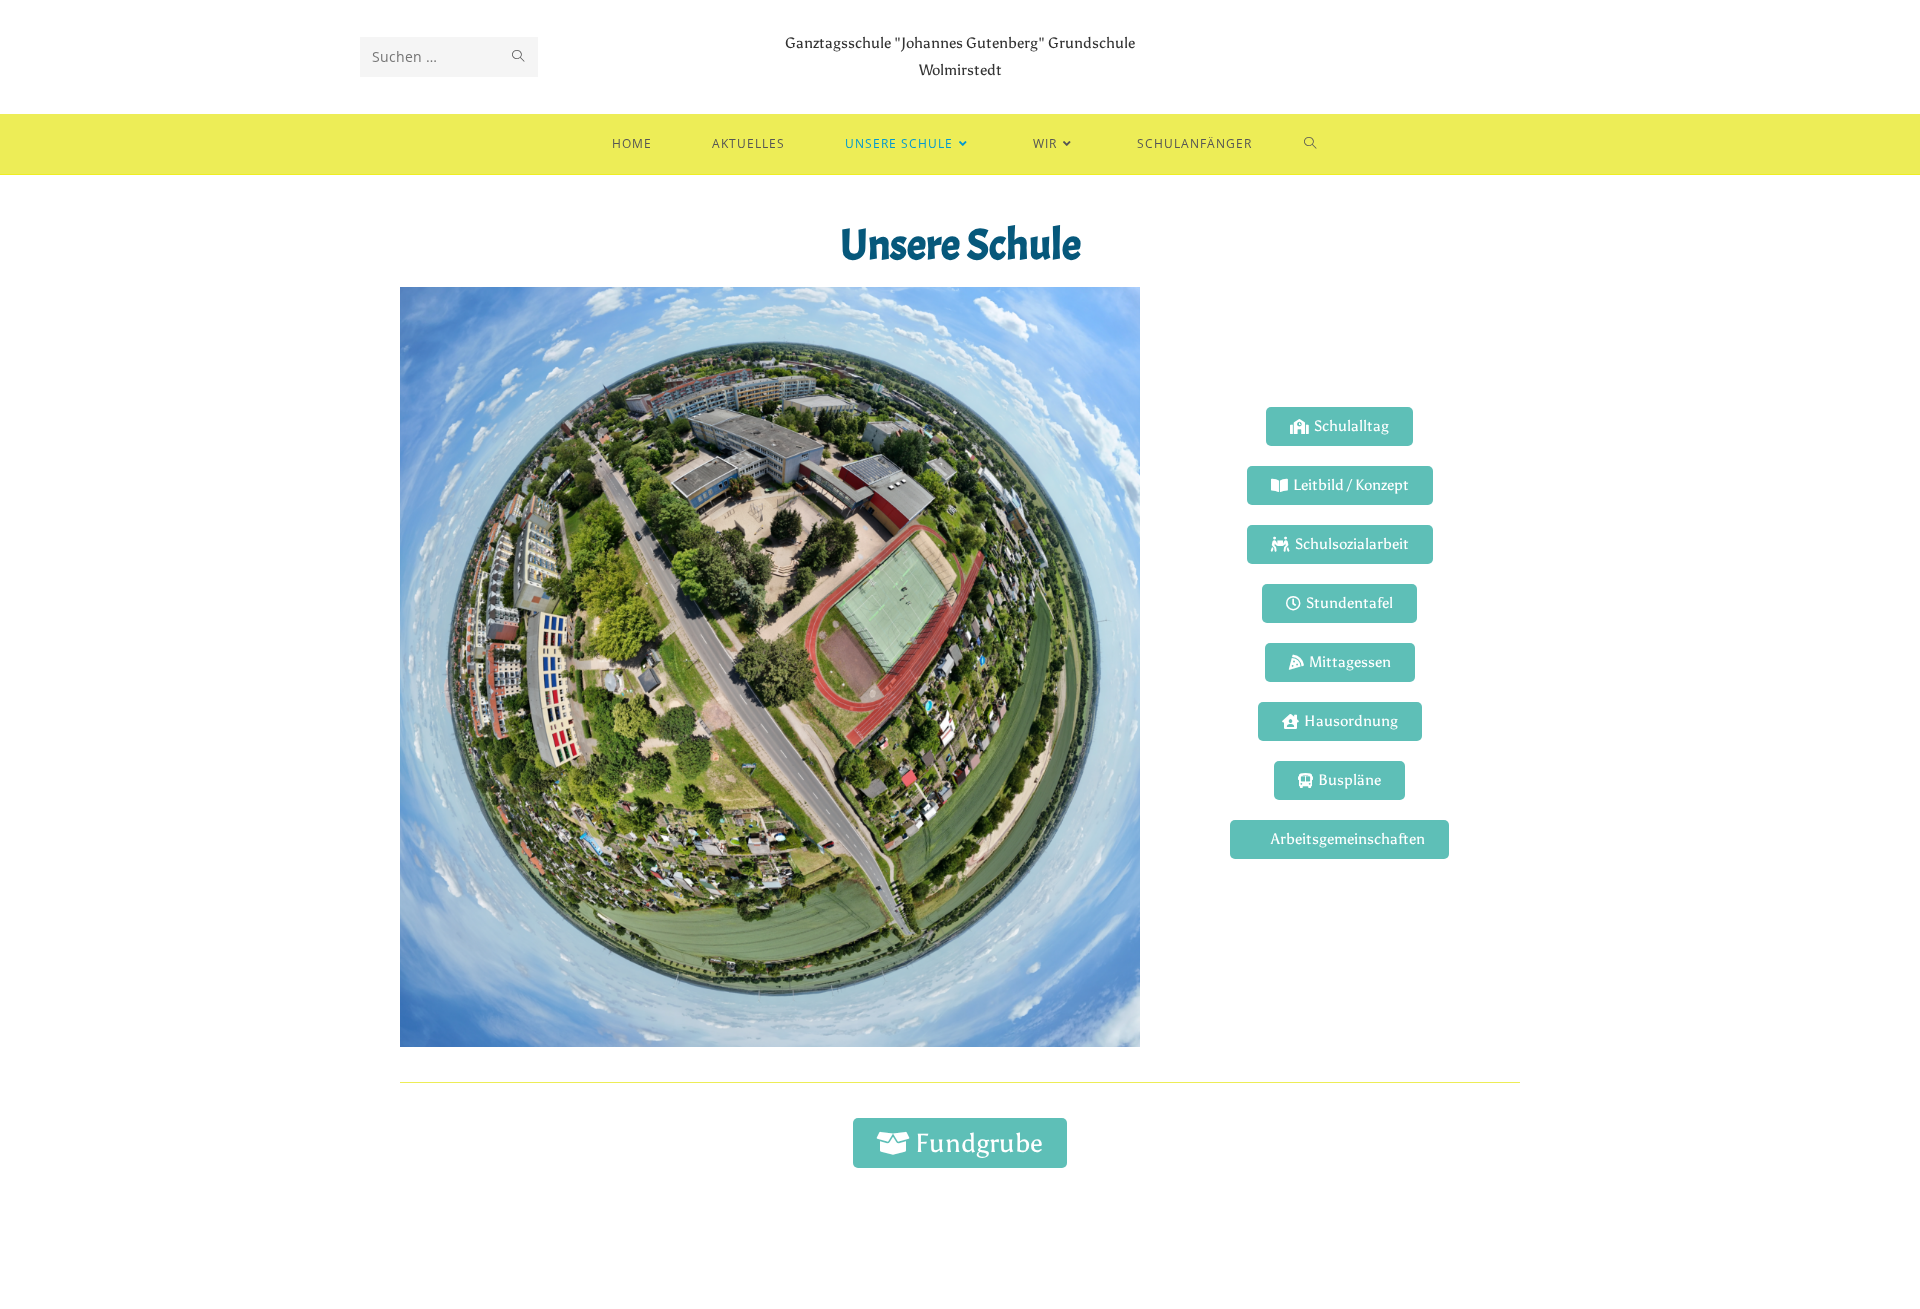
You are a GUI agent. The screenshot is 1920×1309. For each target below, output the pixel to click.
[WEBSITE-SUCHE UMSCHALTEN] (1310, 144)
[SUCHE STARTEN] (519, 57)
